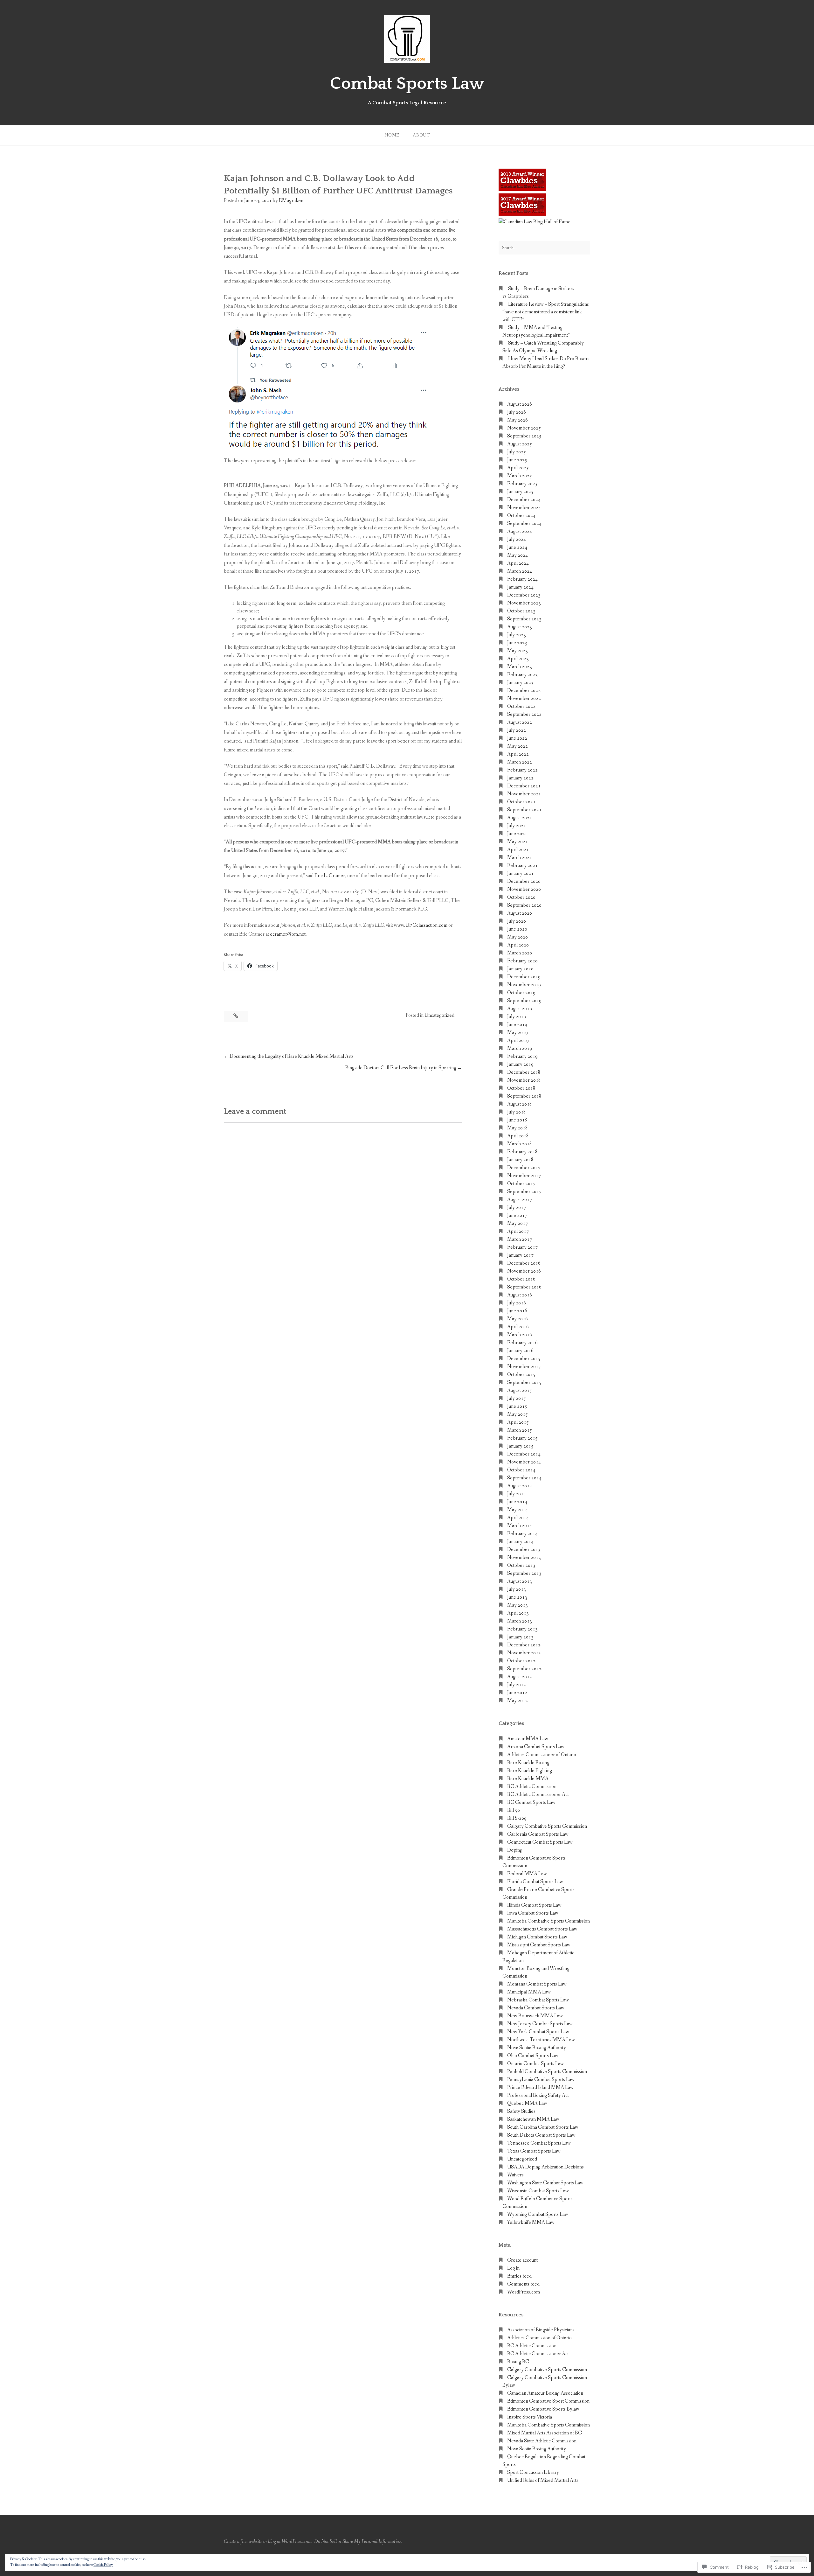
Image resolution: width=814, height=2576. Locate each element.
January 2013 (520, 1637)
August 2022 (520, 722)
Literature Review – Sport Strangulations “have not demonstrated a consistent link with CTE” (546, 312)
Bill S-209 (517, 1818)
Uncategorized (439, 1015)
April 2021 (518, 850)
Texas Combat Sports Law (534, 2151)
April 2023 (518, 659)
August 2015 (520, 1390)
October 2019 (521, 993)
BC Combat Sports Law (531, 1802)
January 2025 (520, 492)
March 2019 (520, 1048)
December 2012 (524, 1645)
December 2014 (524, 1454)
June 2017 (517, 1215)
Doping (515, 1850)
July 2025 (517, 452)
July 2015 (517, 1398)
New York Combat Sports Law (538, 2032)
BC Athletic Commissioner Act (538, 1794)
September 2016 (524, 1287)
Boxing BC (518, 2362)
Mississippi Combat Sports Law (539, 1945)
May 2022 (517, 746)
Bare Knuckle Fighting (530, 1771)
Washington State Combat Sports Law (545, 2183)
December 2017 (524, 1168)
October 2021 (521, 802)
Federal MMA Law (527, 1874)
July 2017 (517, 1208)
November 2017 (524, 1176)
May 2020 (517, 937)
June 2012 (517, 1693)
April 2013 (518, 1613)
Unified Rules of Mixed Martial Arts (543, 2480)
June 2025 (517, 460)
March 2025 (520, 476)
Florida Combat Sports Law (535, 1882)
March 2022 (520, 762)
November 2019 (524, 985)
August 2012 (520, 1677)
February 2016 (522, 1343)
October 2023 (521, 611)
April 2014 (518, 1518)
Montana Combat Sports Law (537, 1984)
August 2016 (520, 1295)
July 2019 (517, 1017)
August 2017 (520, 1200)
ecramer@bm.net (288, 934)
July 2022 (517, 730)
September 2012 (524, 1669)
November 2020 (524, 889)
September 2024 (524, 524)
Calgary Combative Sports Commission (547, 1826)
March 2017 (520, 1239)
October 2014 (521, 1470)
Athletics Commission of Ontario (539, 2338)
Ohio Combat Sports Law (533, 2056)
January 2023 (520, 683)
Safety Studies (521, 2111)
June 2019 (517, 1025)
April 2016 (518, 1327)
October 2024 (521, 516)
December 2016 (524, 1263)
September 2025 (524, 436)
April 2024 (518, 563)
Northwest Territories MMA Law (541, 2040)
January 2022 (520, 778)
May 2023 (517, 651)
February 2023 (522, 675)
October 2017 (521, 1184)
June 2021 (517, 834)
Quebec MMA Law (527, 2103)
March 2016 (520, 1335)
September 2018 (524, 1096)
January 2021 (520, 873)
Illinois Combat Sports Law (534, 1905)
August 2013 (520, 1581)
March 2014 (520, 1526)
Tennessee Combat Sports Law (539, 2143)
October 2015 (521, 1375)
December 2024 (524, 500)
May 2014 (517, 1510)
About (421, 135)
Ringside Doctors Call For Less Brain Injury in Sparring (401, 1068)
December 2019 (524, 977)
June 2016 (517, 1311)
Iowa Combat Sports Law (533, 1913)
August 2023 (520, 627)
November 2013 (524, 1557)
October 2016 (521, 1279)
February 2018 (522, 1152)
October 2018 (521, 1088)
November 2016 (524, 1271)
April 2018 (518, 1136)
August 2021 (520, 818)
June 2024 (517, 547)
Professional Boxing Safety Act (538, 2095)
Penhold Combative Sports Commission (547, 2072)
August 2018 (520, 1104)
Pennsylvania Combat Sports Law (541, 2080)
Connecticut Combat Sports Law (540, 1842)
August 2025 (520, 444)
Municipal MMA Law (529, 1992)
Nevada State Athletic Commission (542, 2441)
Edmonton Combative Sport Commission (548, 2401)
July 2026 (517, 412)
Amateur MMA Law (528, 1739)
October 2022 (521, 706)
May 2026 (517, 420)
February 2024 (522, 579)
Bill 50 (514, 1810)
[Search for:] (544, 248)
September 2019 (524, 1001)
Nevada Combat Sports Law (536, 2008)
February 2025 (522, 484)
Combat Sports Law (407, 84)
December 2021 (524, 786)
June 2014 (517, 1502)
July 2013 (517, 1589)
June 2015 (517, 1406)
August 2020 (520, 913)
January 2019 (520, 1064)
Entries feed (519, 2276)
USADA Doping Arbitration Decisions (545, 2167)
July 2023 (517, 635)
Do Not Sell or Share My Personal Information (358, 2541)
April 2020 (518, 945)
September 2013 (524, 1573)
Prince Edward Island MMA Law (540, 2087)
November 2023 (524, 603)
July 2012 (517, 1685)
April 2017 (518, 1231)
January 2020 (520, 969)
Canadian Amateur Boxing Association (545, 2393)
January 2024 (520, 587)
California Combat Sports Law (538, 1834)
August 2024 (520, 531)
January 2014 (520, 1542)
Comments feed (523, 2284)
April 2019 (518, 1040)
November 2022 (524, 698)
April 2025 (518, 468)
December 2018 (524, 1072)
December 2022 (524, 691)
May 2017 (517, 1223)
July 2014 (517, 1494)
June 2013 (517, 1597)
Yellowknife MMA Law (531, 2222)
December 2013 (524, 1550)
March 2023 (520, 667)
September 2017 (524, 1192)
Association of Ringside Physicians (541, 2330)
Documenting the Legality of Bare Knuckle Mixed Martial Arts (292, 1056)
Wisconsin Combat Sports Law (538, 2191)
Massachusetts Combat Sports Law (542, 1929)
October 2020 (521, 897)
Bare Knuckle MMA (528, 1779)
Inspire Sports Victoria (530, 2417)
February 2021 (522, 866)
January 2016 (520, 1351)
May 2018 (517, 1128)
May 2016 (517, 1319)
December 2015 (524, 1359)
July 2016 (517, 1303)
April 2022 (518, 754)
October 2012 (521, 1661)
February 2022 (522, 770)
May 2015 (517, 1414)
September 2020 (524, 905)
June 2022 (517, 738)
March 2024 (520, 571)
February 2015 (522, 1438)
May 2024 (517, 555)
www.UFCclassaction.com (421, 925)
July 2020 (517, 921)
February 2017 (522, 1247)
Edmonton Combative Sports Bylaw (543, 2409)
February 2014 (522, 1534)
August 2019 (520, 1009)
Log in (513, 2268)
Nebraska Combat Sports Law (538, 2000)
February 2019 (522, 1056)
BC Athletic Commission (532, 1787)
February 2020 (522, 961)
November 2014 (524, 1462)
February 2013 (522, 1629)
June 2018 (517, 1120)
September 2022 (524, 714)
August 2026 (520, 404)
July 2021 (517, 826)
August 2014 (520, 1486)
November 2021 (524, 794)
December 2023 (524, 595)
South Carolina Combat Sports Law (543, 2127)
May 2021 (517, 842)
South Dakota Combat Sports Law (541, 2135)
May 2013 (517, 1605)
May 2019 (517, 1033)
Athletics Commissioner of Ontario (542, 1755)
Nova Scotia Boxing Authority (537, 2048)
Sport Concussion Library (533, 2472)
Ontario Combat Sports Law (535, 2064)
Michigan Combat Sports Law (537, 1937)
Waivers (515, 2175)
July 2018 (517, 1112)
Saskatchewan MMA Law (533, 2119)
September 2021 (524, 810)
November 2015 (524, 1367)
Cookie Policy (103, 2565)
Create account (522, 2260)
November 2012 (524, 1653)
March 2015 (520, 1430)
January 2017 (520, 1255)
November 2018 (524, 1080)
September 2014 (524, 1478)
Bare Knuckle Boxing (528, 1763)
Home (392, 135)
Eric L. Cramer (330, 876)
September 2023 (524, 619)
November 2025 (524, 428)
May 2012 (517, 1701)
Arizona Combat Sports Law (536, 1747)
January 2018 (520, 1160)
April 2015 (518, 1422)
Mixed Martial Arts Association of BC (545, 2433)
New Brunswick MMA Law (535, 2016)
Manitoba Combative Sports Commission (548, 1921)
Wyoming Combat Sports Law (538, 2214)
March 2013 (520, 1621)
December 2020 (524, 881)
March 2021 (520, 858)
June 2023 (517, 643)
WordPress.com (524, 2292)
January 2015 (520, 1446)
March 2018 (520, 1144)
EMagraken (291, 201)
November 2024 (524, 508)
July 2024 (517, 539)
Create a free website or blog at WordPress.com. (268, 2541)
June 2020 (517, 929)
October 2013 (521, 1565)
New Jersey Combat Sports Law (540, 2024)
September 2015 (524, 1382)
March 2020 (520, 953)
